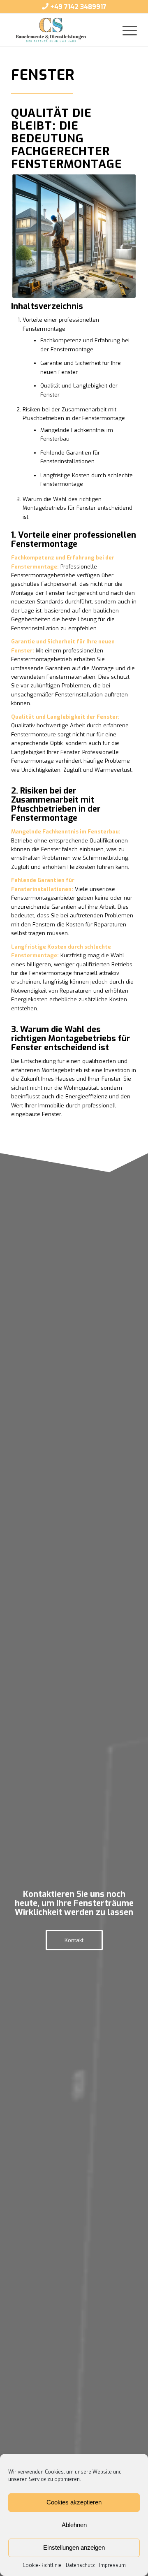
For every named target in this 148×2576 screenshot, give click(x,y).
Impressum (112, 2565)
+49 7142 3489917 (78, 7)
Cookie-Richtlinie (42, 2565)
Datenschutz (80, 2565)
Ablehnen (74, 2525)
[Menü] (126, 30)
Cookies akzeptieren (74, 2502)
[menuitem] (126, 30)
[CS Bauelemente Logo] (61, 30)
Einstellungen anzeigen (74, 2547)
